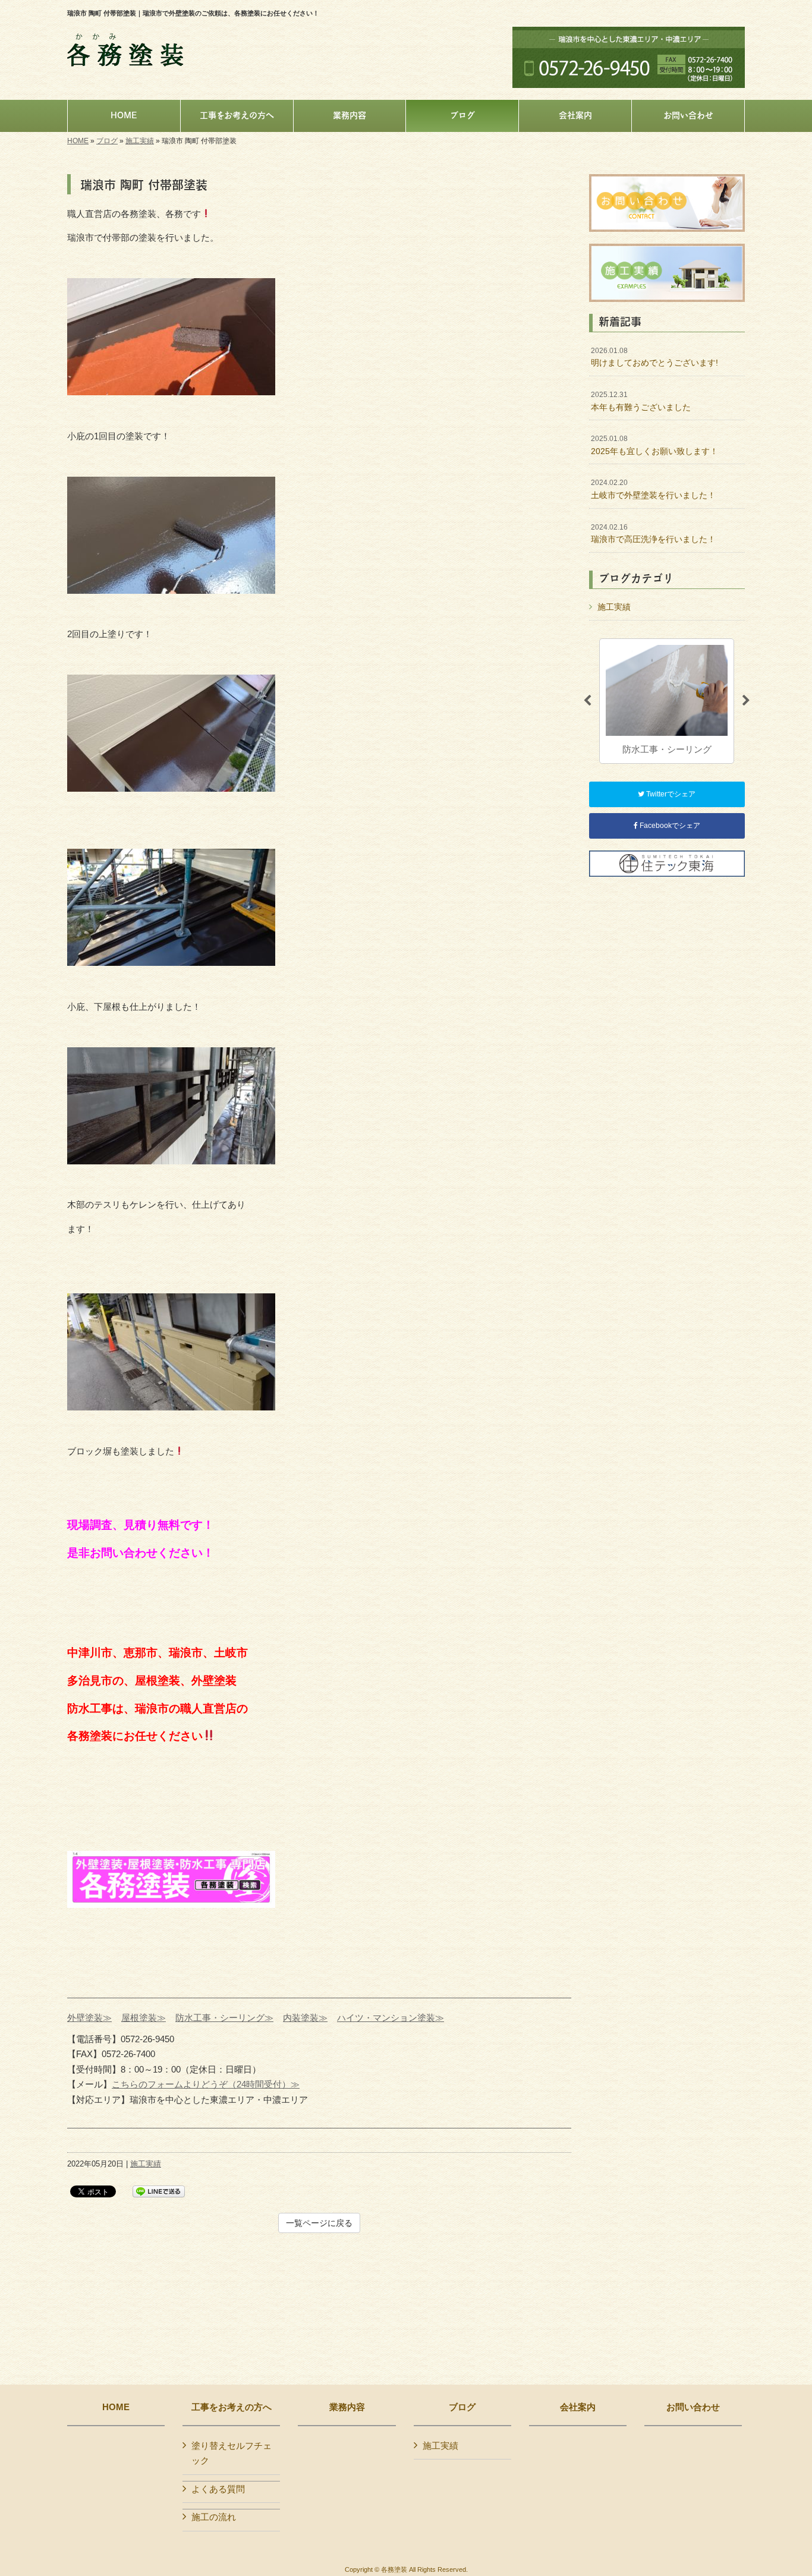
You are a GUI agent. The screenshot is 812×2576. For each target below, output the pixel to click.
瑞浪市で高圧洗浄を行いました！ (653, 534)
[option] (667, 701)
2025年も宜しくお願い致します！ (654, 445)
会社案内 (578, 2407)
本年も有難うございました (641, 401)
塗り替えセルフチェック (232, 2453)
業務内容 (347, 2407)
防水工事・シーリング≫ (224, 2018)
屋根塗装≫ (144, 2018)
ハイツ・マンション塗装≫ (391, 2018)
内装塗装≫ (305, 2018)
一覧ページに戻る (319, 2223)
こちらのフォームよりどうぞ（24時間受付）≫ (206, 2084)
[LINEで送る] (159, 2191)
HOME (78, 141)
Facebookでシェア (669, 826)
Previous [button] (587, 701)
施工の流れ (214, 2517)
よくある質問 (218, 2489)
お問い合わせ (693, 2407)
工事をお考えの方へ (232, 2407)
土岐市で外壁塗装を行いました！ (653, 489)
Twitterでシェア (670, 794)
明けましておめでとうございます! (654, 357)
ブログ (107, 141)
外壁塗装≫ (89, 2018)
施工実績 (140, 141)
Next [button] (746, 701)
